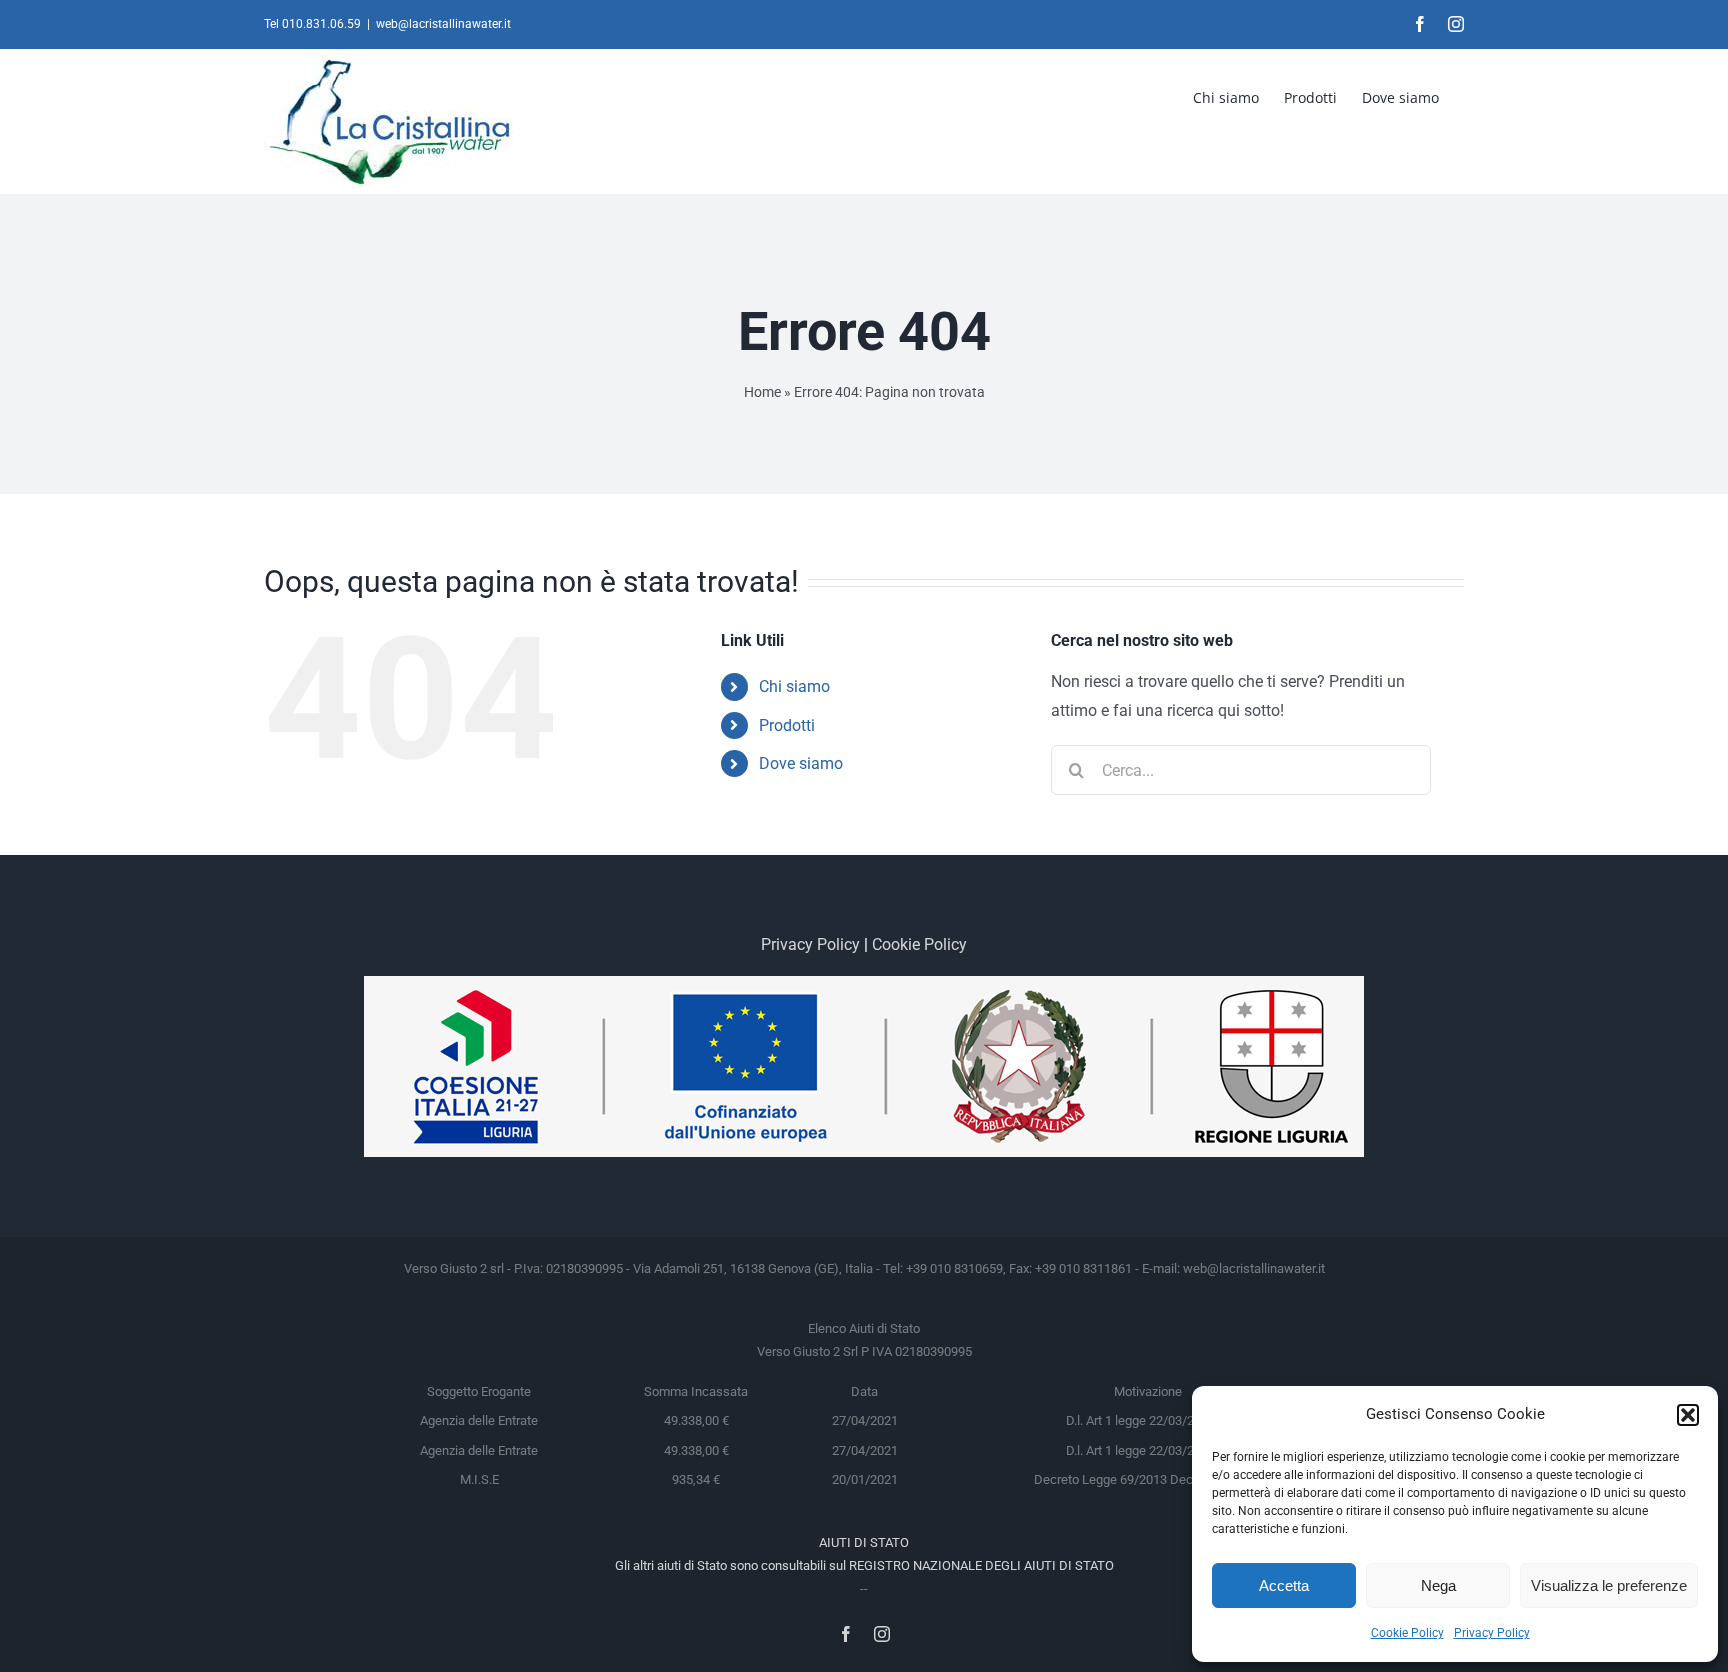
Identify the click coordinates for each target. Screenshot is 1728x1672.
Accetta (1284, 1585)
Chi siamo (794, 686)
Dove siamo (801, 763)
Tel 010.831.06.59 (312, 24)
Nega (1438, 1585)
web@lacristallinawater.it (443, 24)
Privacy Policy (1492, 1633)
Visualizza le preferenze (1609, 1585)
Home (762, 392)
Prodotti (787, 725)
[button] (1688, 1415)
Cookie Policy (1407, 1633)
